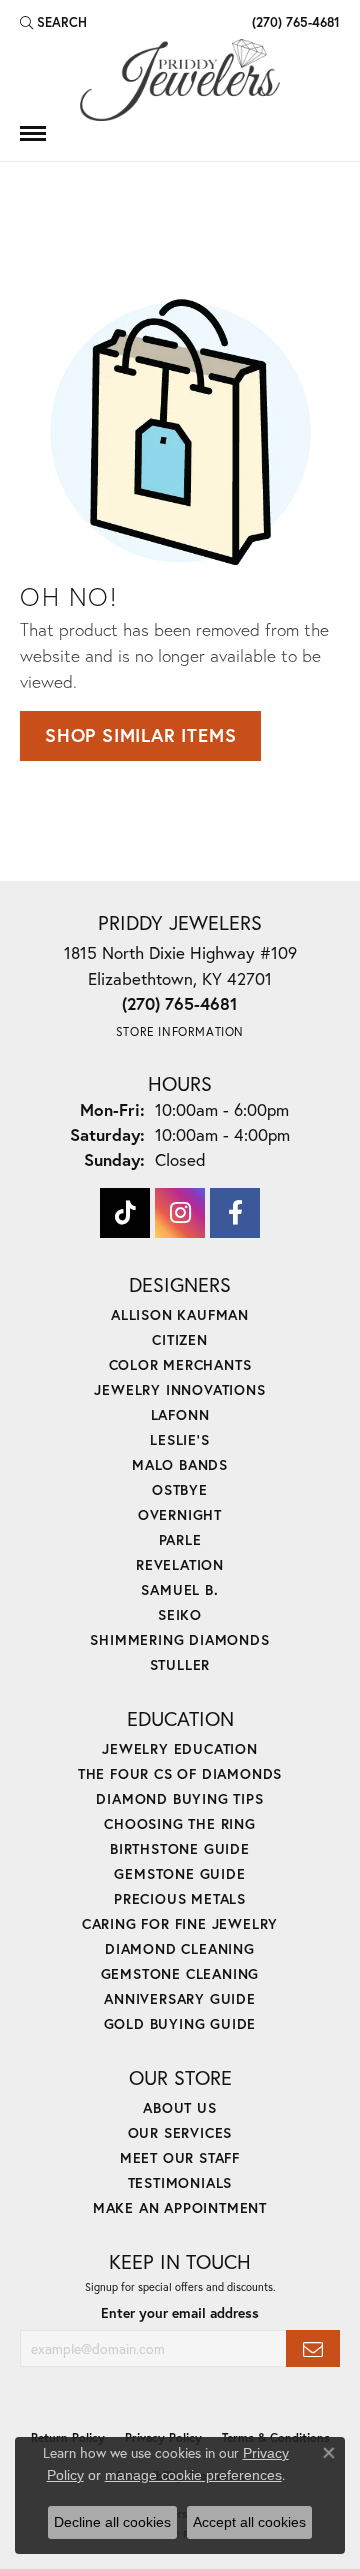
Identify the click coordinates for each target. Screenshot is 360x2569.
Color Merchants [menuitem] (180, 1364)
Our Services (180, 2132)
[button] (53, 22)
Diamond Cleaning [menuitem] (180, 1948)
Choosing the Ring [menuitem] (180, 1823)
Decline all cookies (112, 2522)
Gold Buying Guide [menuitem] (180, 2023)
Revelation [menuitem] (180, 1564)
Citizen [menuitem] (180, 1339)
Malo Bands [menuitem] (180, 1464)
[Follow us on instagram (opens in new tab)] (180, 1213)
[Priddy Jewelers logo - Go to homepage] (180, 80)
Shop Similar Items (140, 735)
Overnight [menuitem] (180, 1514)
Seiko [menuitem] (180, 1614)
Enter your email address (180, 2313)
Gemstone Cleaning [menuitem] (180, 1973)
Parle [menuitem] (180, 1539)
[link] (294, 22)
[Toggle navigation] (33, 133)
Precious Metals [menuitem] (180, 1898)
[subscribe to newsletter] (313, 2348)
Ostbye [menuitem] (180, 1489)
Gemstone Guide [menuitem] (179, 1873)
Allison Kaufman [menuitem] (180, 1314)
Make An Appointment (180, 2207)
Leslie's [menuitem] (179, 1439)
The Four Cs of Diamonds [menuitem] (180, 1773)
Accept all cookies (249, 2522)
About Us (179, 2107)
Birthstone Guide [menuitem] (180, 1848)
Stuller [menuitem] (180, 1664)
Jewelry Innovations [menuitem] (179, 1389)
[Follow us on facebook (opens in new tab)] (235, 1213)
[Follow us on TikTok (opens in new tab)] (125, 1213)
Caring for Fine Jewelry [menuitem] (180, 1923)
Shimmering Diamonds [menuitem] (179, 1639)
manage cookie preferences (193, 2475)
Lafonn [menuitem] (180, 1414)
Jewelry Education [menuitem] (180, 1748)
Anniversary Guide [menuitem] (180, 1998)
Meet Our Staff (180, 2157)
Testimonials (180, 2182)
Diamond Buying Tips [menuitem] (179, 1798)
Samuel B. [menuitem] (179, 1589)
